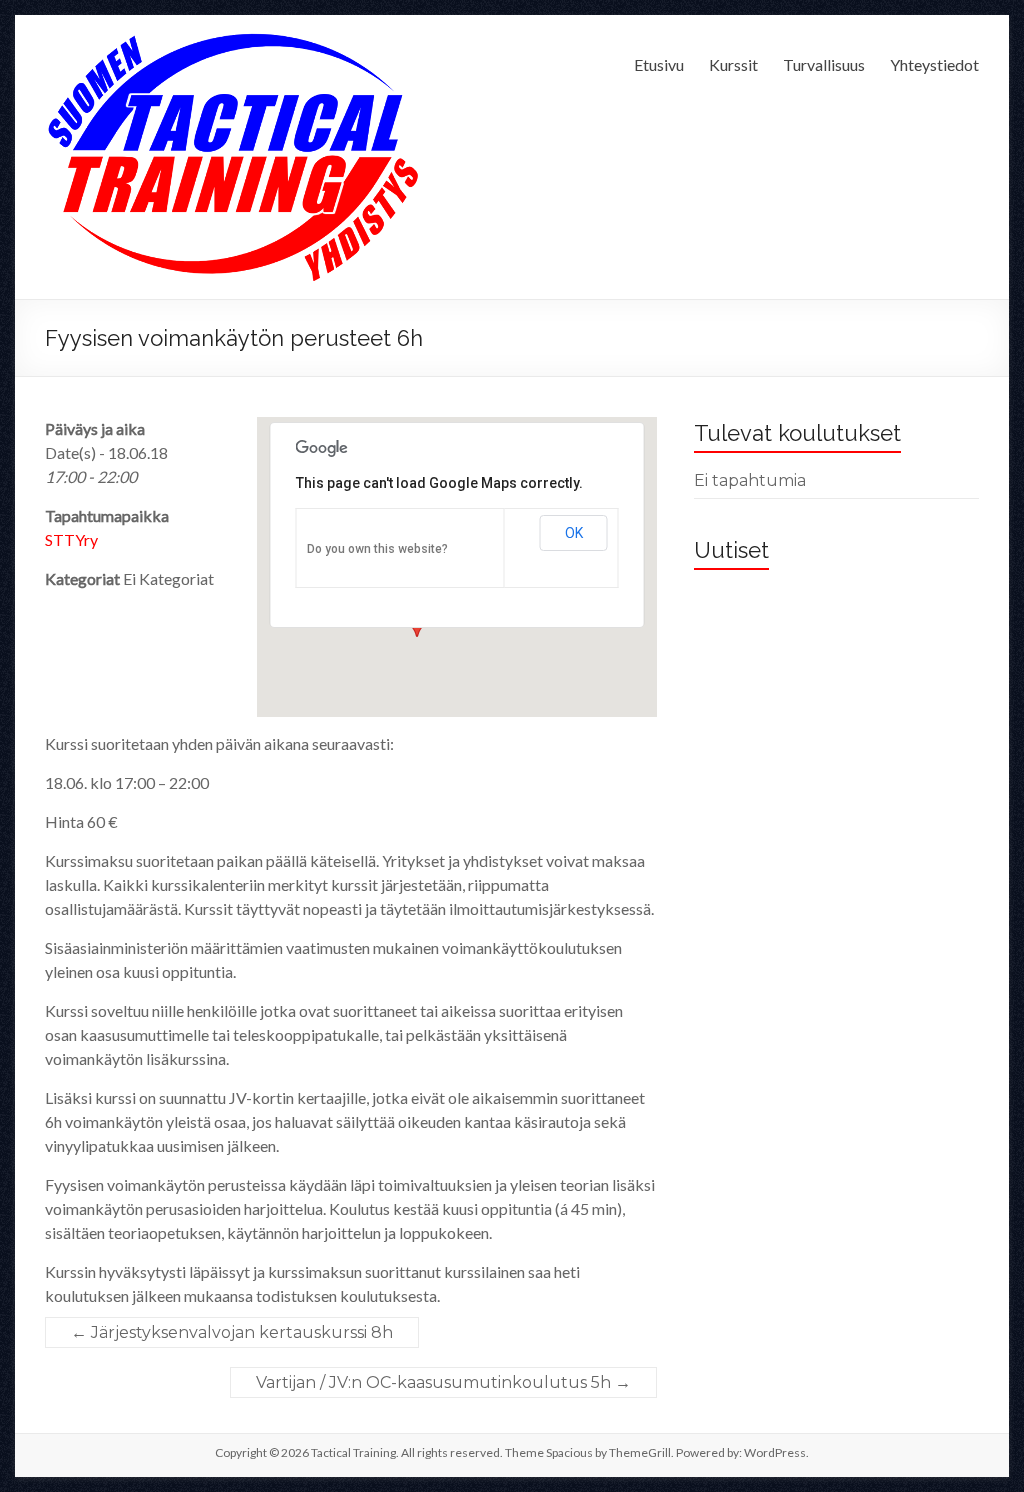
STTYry (71, 539)
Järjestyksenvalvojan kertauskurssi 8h (232, 1332)
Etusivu (659, 64)
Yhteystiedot (934, 64)
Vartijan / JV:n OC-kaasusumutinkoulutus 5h (443, 1382)
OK (574, 533)
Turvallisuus (824, 64)
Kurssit (733, 64)
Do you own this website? (377, 549)
